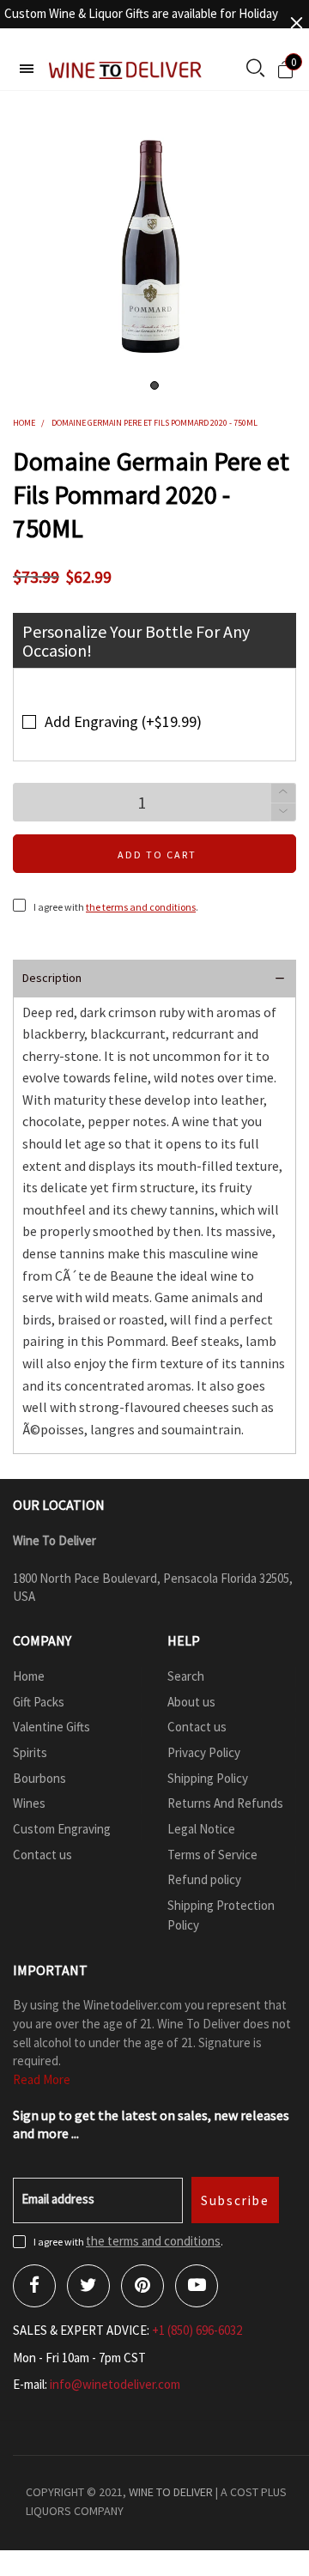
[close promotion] (296, 23)
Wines (29, 1803)
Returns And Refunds (225, 1803)
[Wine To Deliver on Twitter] (88, 2286)
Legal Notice (201, 1829)
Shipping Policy (208, 1778)
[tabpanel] (154, 245)
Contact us (42, 1855)
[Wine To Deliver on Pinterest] (142, 2286)
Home (29, 1676)
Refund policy (204, 1879)
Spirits (30, 1752)
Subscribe (235, 2200)
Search (186, 1676)
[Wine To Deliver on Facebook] (34, 2286)
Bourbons (39, 1778)
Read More (42, 2079)
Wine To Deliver (171, 2492)
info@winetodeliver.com (115, 2384)
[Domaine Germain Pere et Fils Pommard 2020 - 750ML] (154, 245)
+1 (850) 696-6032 (197, 2330)
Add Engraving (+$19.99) (123, 721)
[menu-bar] (27, 69)
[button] (283, 812)
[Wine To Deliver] (126, 70)
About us (191, 1702)
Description (52, 978)
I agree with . (116, 907)
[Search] (255, 70)
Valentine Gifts (51, 1727)
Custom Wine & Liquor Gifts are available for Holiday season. (141, 23)
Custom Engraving (62, 1829)
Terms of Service (212, 1855)
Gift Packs (39, 1702)
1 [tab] (154, 385)
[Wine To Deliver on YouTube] (197, 2286)
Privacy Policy (204, 1752)
